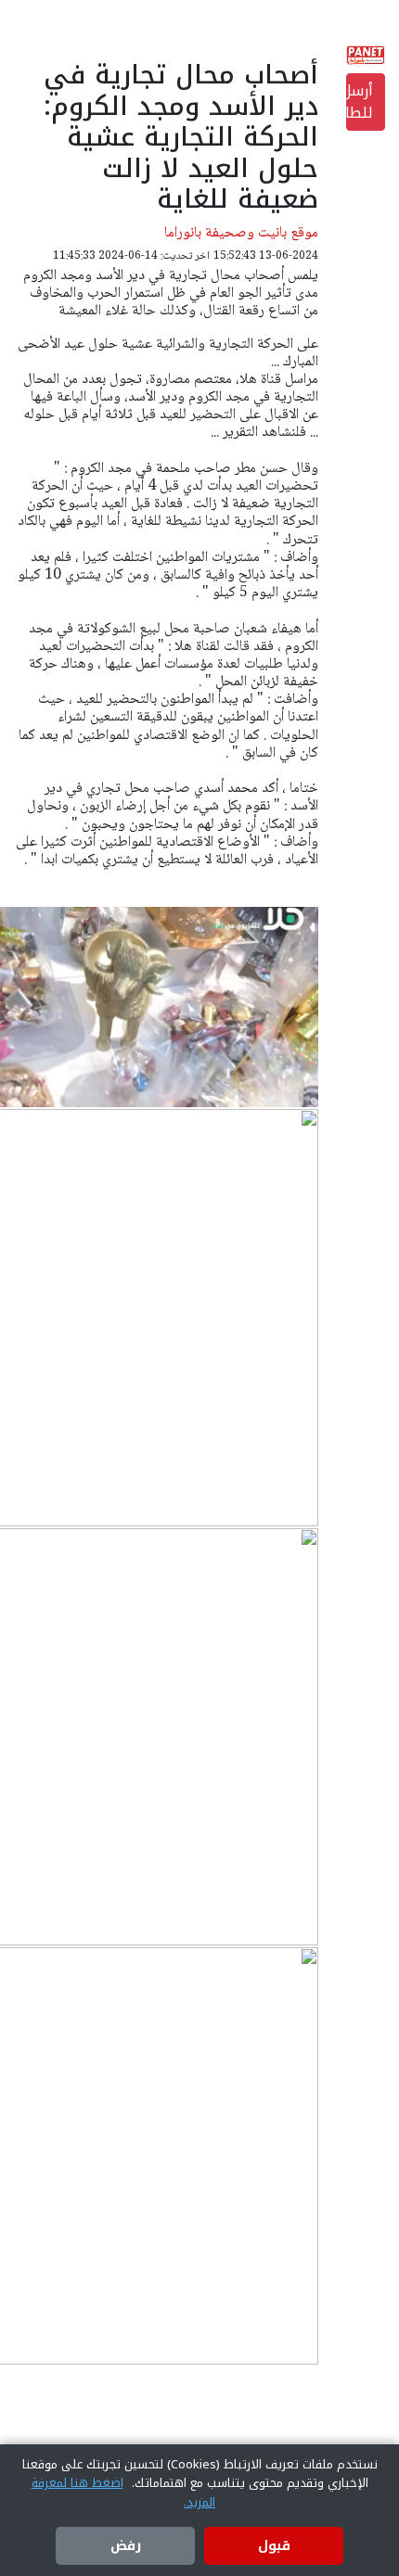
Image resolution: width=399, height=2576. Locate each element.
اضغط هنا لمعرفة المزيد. (124, 2493)
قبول (274, 2546)
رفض (126, 2546)
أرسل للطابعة (360, 102)
